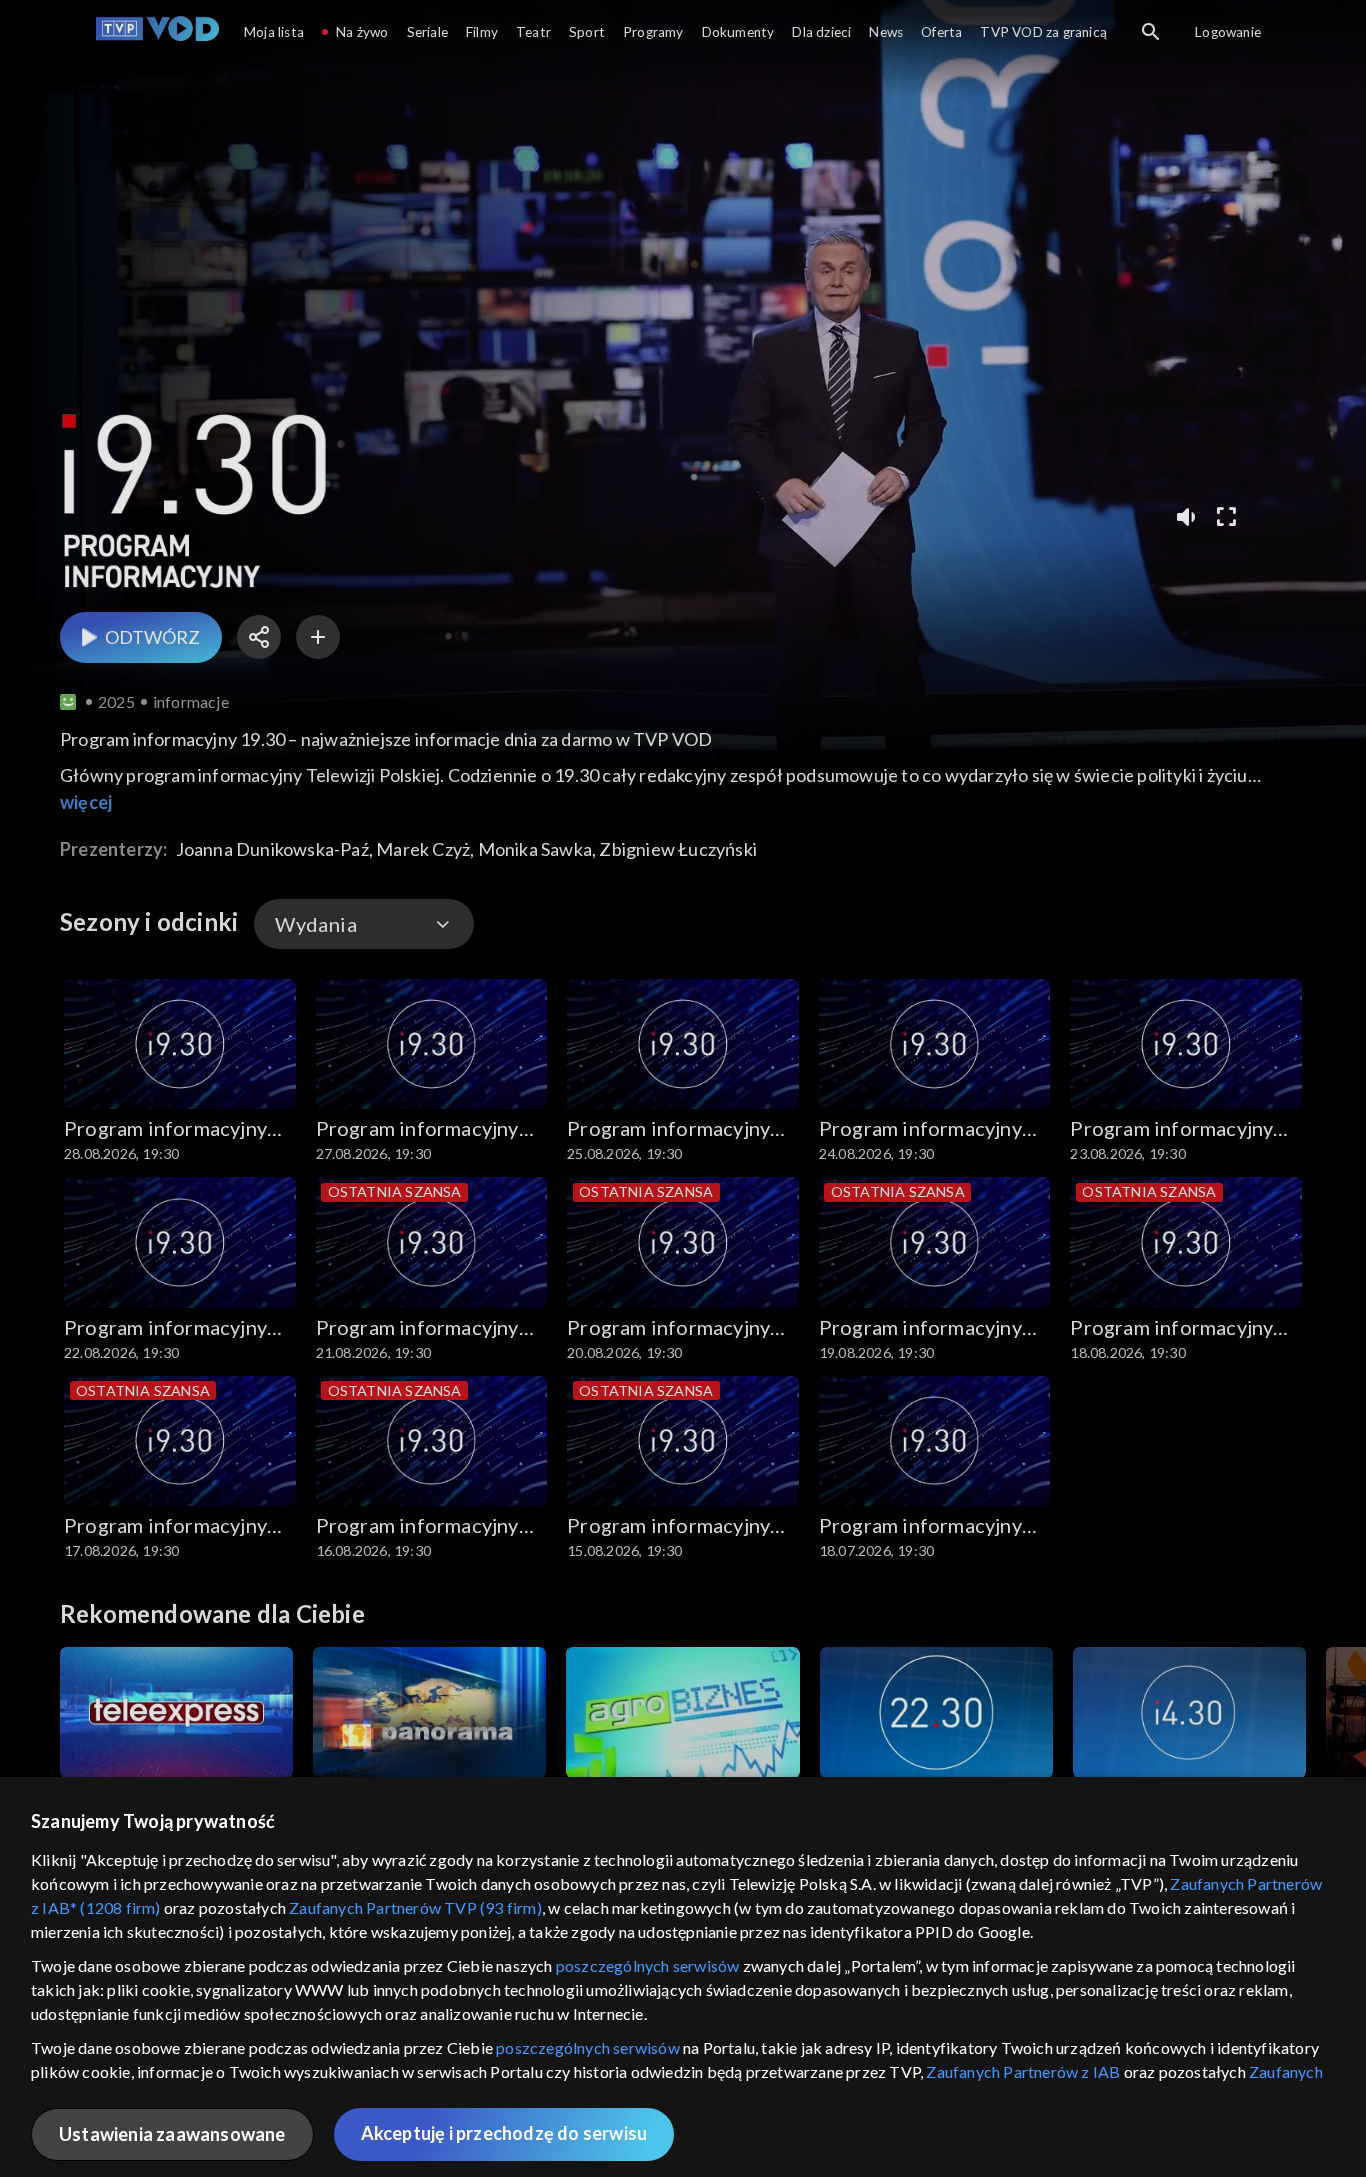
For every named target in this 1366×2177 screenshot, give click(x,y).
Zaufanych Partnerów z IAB (1023, 2071)
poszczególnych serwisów (648, 1965)
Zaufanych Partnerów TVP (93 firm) (415, 1907)
